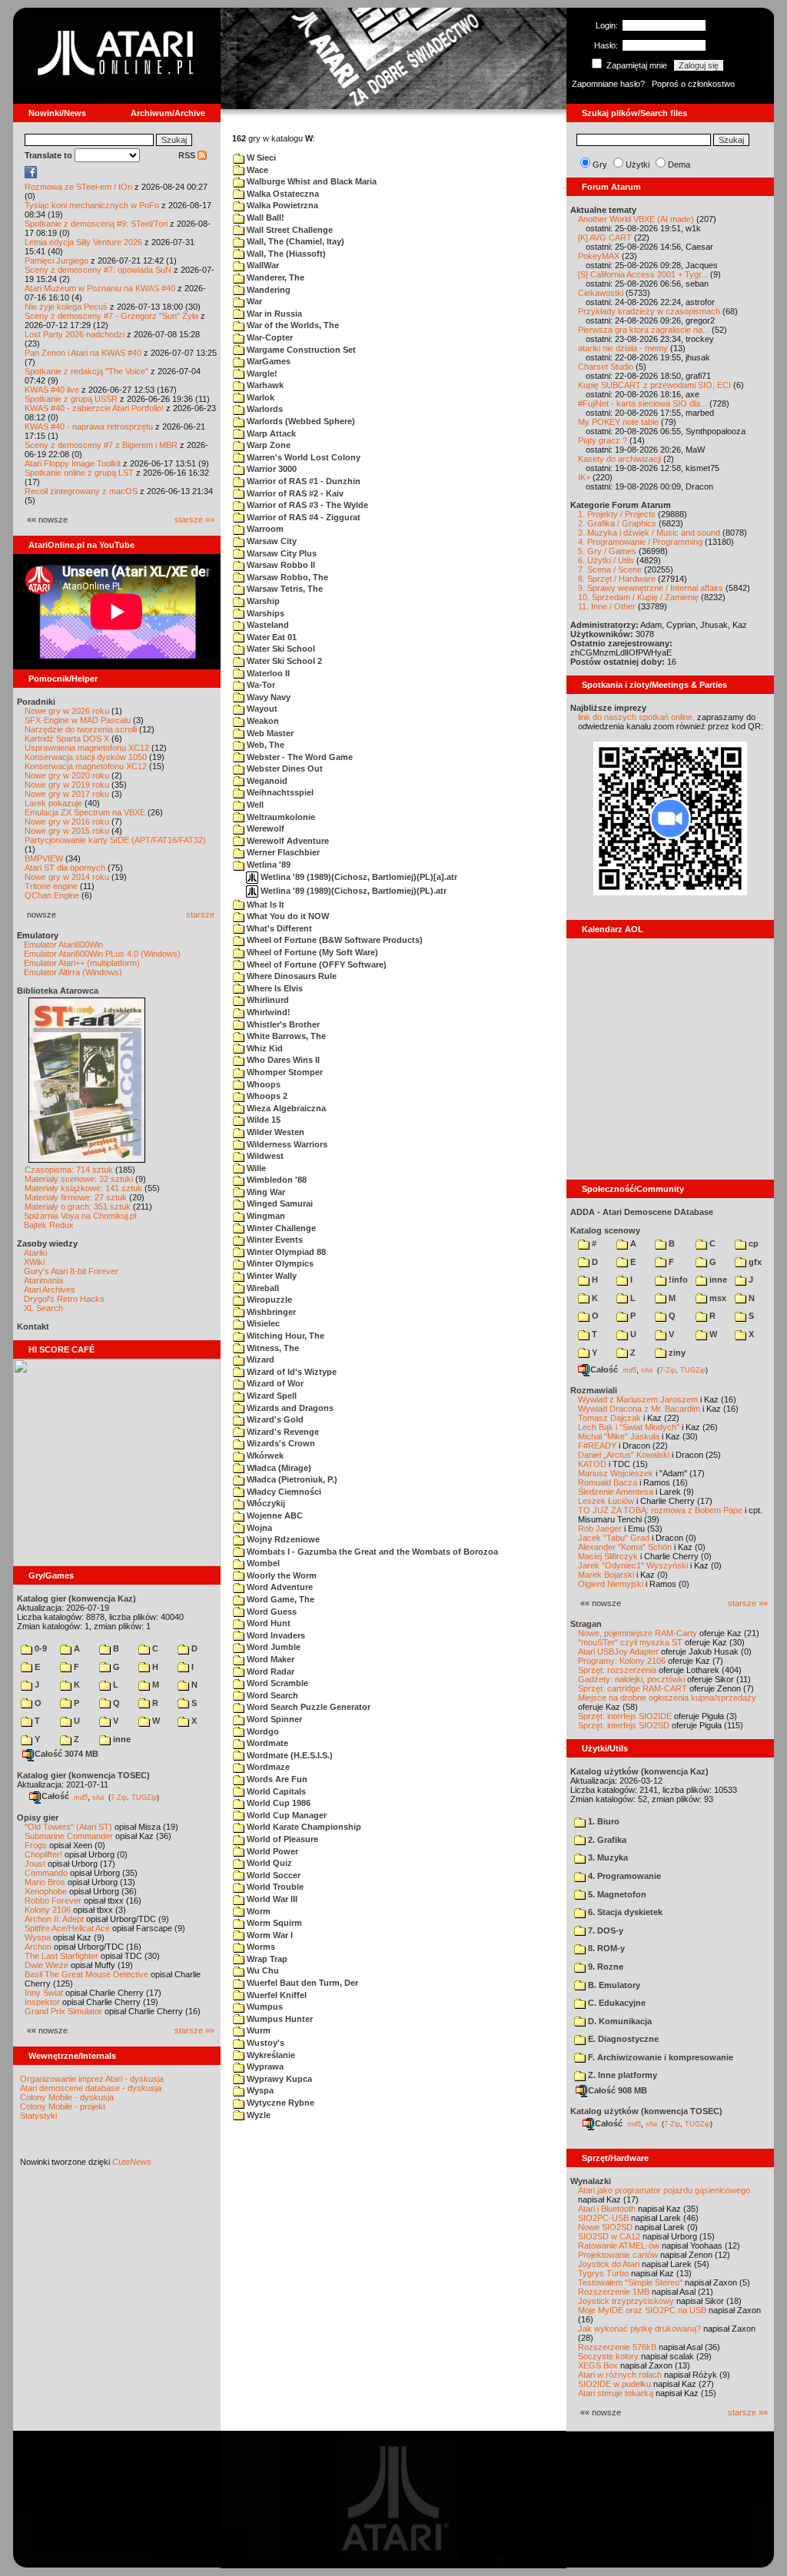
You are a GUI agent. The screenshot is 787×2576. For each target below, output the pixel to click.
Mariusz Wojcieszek (616, 1473)
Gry (600, 164)
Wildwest (264, 1156)
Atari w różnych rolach (620, 2375)
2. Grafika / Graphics (617, 523)
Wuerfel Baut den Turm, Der (301, 1983)
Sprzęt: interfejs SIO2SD (624, 1725)
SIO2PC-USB (603, 2218)
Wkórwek (264, 1456)
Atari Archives (50, 1290)
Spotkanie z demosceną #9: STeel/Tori (96, 224)
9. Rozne (604, 1967)
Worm (257, 1911)
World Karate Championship (303, 1827)
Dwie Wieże (46, 1965)
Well (254, 805)
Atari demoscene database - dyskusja (91, 2088)
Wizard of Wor (274, 1383)
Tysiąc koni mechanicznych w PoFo (92, 205)
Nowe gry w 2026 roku (67, 711)
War (253, 301)
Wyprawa (264, 2066)
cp (752, 1243)
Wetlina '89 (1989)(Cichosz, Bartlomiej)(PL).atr (352, 891)
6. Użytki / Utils (606, 560)
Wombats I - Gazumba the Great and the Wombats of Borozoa (371, 1552)
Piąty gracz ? (603, 440)
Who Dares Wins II (282, 1060)
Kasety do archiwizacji (619, 459)
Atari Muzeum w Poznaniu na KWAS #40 (100, 288)
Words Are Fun (276, 1779)
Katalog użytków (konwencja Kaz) (639, 1771)
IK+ (584, 477)
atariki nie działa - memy (623, 348)
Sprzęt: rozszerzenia (617, 1670)
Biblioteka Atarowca (58, 991)
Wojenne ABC (274, 1515)
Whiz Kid (264, 1048)
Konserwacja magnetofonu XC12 (86, 766)
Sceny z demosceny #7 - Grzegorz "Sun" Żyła (111, 316)
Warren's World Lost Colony (302, 457)
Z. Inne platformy (621, 2075)
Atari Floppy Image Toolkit (74, 463)
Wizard (259, 1359)
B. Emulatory (613, 1985)
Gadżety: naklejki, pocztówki (631, 1679)
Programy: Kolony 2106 (622, 1661)
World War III (271, 1899)
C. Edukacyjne (616, 2003)
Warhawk (264, 385)
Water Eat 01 (271, 637)
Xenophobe (46, 1891)
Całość (55, 1796)
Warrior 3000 (271, 469)
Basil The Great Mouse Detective (86, 1974)
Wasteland (267, 625)
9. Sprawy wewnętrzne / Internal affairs (651, 588)
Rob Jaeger (600, 1529)
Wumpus (264, 2007)
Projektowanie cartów (618, 2255)
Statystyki (38, 2116)
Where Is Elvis (274, 988)
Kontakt (33, 1326)
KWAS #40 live (52, 390)
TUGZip (144, 1797)
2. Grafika (606, 1840)
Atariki (35, 1253)
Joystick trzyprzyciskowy (626, 2301)
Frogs (36, 1845)
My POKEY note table (618, 422)
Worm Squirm (273, 1923)
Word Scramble (276, 1683)
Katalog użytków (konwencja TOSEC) (646, 2111)
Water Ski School (280, 649)
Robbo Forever (53, 1900)
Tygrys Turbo (603, 2273)
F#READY (597, 1446)
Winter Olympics (279, 1263)
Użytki (638, 164)
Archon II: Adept (55, 1919)
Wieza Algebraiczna (285, 1108)
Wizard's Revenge (282, 1432)
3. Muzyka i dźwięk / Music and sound (649, 533)
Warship (262, 601)
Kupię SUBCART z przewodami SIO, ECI (654, 385)
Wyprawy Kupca (278, 2079)
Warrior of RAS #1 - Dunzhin (302, 481)
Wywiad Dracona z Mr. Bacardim (639, 1409)
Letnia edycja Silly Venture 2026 (83, 242)
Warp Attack (270, 433)
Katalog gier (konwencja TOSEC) (83, 1775)
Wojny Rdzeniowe (282, 1539)
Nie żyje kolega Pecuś (66, 307)
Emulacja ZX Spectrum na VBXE (85, 812)
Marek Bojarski (606, 1575)
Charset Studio (606, 367)
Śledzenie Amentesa (616, 1492)
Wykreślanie (270, 2055)
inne (121, 1739)
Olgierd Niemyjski (611, 1584)
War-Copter (269, 337)
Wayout (261, 709)
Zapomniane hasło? (608, 84)
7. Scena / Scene (610, 569)
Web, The (264, 745)
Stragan (586, 1624)
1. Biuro (603, 1821)
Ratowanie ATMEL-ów (619, 2246)
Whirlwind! (267, 1012)
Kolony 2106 (48, 1910)
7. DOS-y (604, 1930)
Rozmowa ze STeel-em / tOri (78, 187)
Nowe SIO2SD (605, 2227)
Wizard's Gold (274, 1419)
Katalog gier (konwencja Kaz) (76, 1598)
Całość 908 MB (618, 2090)
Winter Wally (271, 1276)
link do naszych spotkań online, (636, 717)
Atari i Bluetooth (607, 2209)
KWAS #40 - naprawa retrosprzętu (89, 427)
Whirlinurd (267, 1000)
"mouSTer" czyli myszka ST (630, 1642)
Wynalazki (591, 2181)
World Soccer (272, 1875)
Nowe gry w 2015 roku (67, 831)
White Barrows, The (285, 1036)
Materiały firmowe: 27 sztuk (76, 1197)
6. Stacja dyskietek (624, 1912)
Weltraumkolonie (280, 817)
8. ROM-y (605, 1948)
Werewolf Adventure (287, 841)
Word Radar (269, 1671)
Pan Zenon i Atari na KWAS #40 (83, 353)
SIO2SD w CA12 (609, 2236)
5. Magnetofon (616, 1894)
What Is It (264, 905)
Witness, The (272, 1348)
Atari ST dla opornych (65, 868)
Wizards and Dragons (289, 1408)
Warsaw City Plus (281, 553)
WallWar (262, 265)
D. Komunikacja (619, 2021)
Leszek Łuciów (606, 1501)
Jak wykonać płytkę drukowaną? (639, 2329)
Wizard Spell (271, 1396)
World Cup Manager (286, 1815)
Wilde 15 (262, 1120)
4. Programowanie (623, 1876)
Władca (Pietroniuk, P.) (291, 1479)
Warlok (259, 397)
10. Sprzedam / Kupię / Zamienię (638, 597)
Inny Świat (44, 1993)
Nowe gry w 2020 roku (67, 775)
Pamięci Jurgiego (56, 261)
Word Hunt (267, 1623)
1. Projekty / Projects (617, 514)
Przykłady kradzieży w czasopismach (649, 311)
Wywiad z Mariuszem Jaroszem (638, 1399)
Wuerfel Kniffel (276, 1995)
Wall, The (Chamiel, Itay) (294, 241)
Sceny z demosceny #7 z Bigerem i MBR (101, 445)
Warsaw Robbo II (280, 565)
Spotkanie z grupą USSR (71, 399)
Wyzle (257, 2115)
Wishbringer (270, 1312)
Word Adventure (279, 1587)
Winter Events (274, 1240)
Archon (38, 1947)
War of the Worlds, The (292, 325)
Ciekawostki (601, 293)
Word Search (271, 1695)
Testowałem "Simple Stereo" (630, 2282)
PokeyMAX (599, 256)
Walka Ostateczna (282, 194)
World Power (271, 1851)
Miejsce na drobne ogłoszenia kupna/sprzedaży (667, 1698)
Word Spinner (273, 1719)
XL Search (43, 1308)
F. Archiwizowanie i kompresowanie (659, 2057)
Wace (256, 170)
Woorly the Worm (281, 1575)
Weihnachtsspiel (279, 792)
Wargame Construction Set (300, 350)
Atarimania (43, 1280)
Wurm (257, 2030)
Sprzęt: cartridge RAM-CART (633, 1688)
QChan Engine (52, 895)
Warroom (264, 529)
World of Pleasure (281, 1839)
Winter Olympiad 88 (285, 1252)
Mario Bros (45, 1882)
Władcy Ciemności (283, 1492)
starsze (200, 915)
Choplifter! (43, 1854)
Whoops (262, 1084)
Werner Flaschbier (282, 852)
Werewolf (264, 828)
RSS (188, 155)
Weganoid (266, 781)
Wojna (258, 1528)
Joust (35, 1864)
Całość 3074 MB (66, 1754)
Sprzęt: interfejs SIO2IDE (625, 1716)
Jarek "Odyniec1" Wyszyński (633, 1565)
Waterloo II (267, 673)
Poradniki (36, 702)
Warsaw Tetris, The (284, 589)
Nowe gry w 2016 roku (67, 822)
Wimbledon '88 (276, 1180)
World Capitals (275, 1791)
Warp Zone (267, 445)
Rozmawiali (594, 1390)
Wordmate (266, 1743)
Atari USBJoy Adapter (618, 1651)
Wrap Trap (266, 1959)
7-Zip (119, 1797)
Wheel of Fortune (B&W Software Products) (334, 940)
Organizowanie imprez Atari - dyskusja (92, 2079)
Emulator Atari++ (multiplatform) (82, 963)
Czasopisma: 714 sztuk (69, 1170)
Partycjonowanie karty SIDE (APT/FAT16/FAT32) (115, 840)
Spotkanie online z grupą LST (79, 473)
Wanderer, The (274, 277)
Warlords (264, 409)
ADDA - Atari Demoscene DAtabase (642, 1212)
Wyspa (38, 1937)
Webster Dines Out (284, 768)
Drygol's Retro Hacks (64, 1299)
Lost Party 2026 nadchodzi (75, 334)
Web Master (269, 733)
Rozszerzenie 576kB (617, 2347)
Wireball (262, 1288)
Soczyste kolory (608, 2356)
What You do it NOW (287, 916)
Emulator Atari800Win (63, 944)
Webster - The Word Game (299, 757)
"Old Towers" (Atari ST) (68, 1827)
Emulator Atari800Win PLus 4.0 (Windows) (102, 954)
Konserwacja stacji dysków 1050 (86, 757)
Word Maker (269, 1659)
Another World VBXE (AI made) (636, 219)
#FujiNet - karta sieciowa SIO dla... (643, 403)
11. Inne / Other (607, 606)
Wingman (265, 1216)
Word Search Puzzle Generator (307, 1707)
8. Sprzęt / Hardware (617, 579)
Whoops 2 (266, 1096)
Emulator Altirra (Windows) (73, 972)
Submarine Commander (69, 1836)
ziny (676, 1353)
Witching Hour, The (284, 1336)
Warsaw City (271, 541)
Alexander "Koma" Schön (625, 1547)
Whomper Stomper (284, 1072)
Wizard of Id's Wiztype (291, 1372)
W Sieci (260, 158)
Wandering (267, 290)
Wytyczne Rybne (279, 2103)
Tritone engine (51, 886)
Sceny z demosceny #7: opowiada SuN (98, 270)
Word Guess (271, 1612)
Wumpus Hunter (279, 2019)
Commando (46, 1873)
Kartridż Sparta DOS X (67, 739)
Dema (679, 164)
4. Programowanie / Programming (640, 542)
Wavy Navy (267, 697)
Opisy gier (38, 1817)
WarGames (267, 361)
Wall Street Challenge (289, 230)
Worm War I (269, 1935)
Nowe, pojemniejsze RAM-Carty (638, 1633)
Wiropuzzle (268, 1300)
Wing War (265, 1192)
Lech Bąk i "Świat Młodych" (629, 1427)
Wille (255, 1168)
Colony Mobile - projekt (63, 2106)
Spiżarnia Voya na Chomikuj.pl (80, 1216)
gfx (754, 1262)
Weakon (262, 721)
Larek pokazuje (53, 803)
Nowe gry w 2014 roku (67, 877)
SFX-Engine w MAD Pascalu (78, 720)
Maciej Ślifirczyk (608, 1556)
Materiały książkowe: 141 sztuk (83, 1188)
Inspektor (42, 2002)
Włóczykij (265, 1503)
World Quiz (268, 1863)
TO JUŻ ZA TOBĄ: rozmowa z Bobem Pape (660, 1510)
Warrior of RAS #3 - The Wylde (306, 505)
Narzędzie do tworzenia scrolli (81, 729)
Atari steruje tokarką (616, 2393)
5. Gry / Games (607, 551)
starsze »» (194, 520)
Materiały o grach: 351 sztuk (78, 1207)
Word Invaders (275, 1635)
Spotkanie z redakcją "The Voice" (86, 371)
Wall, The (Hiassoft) (285, 254)
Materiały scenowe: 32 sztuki (79, 1179)
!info (677, 1280)
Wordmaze (267, 1767)
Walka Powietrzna (281, 205)
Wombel (262, 1563)
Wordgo (262, 1731)
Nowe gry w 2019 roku (67, 785)
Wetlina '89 (267, 865)
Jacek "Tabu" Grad (614, 1538)
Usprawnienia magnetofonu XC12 (87, 748)
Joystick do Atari (609, 2264)
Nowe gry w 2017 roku (67, 794)
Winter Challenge (280, 1228)
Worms (260, 1947)
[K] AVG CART (605, 237)
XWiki (34, 1262)
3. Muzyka (607, 1857)
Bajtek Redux (49, 1225)
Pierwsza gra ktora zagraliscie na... (644, 330)
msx (717, 1298)
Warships (264, 613)
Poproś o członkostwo (693, 84)
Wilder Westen (274, 1132)
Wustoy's (264, 2043)
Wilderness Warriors (286, 1144)
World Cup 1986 (277, 1803)
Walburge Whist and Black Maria (310, 181)
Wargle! (261, 373)
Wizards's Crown (280, 1443)
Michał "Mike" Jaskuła (619, 1436)
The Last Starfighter (61, 1956)
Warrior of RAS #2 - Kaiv (294, 493)
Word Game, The (279, 1599)
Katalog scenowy (605, 1230)
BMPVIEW (44, 858)
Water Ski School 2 (283, 661)
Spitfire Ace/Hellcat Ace (67, 1928)
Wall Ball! (264, 217)
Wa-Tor (260, 685)
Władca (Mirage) (278, 1468)
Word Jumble (272, 1647)
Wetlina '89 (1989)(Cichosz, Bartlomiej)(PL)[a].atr (358, 877)
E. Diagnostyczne (622, 2039)
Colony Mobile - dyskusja (67, 2097)
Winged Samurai (279, 1203)
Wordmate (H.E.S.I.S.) (289, 1755)
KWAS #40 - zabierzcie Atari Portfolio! (94, 408)
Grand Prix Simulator (63, 2011)
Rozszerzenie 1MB (614, 2292)
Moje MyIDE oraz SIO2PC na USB (642, 2310)
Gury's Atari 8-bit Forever (71, 1271)
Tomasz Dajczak (609, 1418)
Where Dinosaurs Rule (291, 976)
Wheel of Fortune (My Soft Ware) (311, 952)
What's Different (278, 928)
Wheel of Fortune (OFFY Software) (315, 964)
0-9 (40, 1648)
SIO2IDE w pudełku (614, 2384)
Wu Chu (262, 1970)
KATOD (592, 1464)
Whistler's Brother (282, 1024)
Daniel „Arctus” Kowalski (624, 1455)
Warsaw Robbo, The (286, 577)
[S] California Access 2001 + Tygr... (643, 274)
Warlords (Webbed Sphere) (300, 421)
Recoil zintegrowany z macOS (81, 491)
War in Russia (273, 314)
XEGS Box (598, 2365)
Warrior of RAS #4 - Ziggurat (302, 517)
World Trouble (274, 1887)
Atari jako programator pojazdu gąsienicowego (664, 2190)
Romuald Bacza (608, 1482)
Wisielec (262, 1323)
